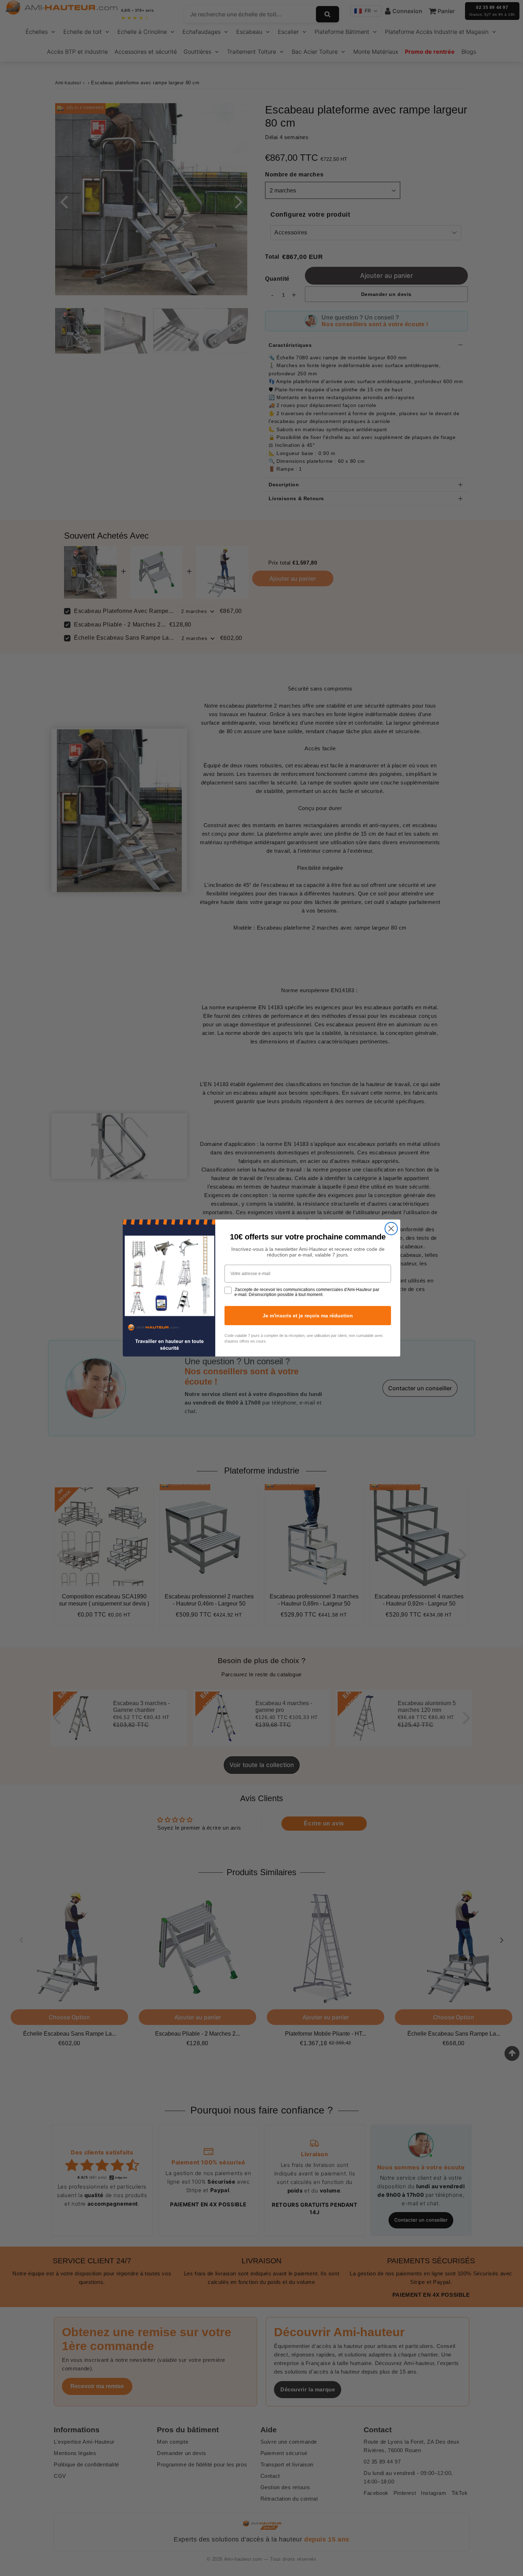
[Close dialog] (391, 1229)
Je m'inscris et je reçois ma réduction (308, 1316)
